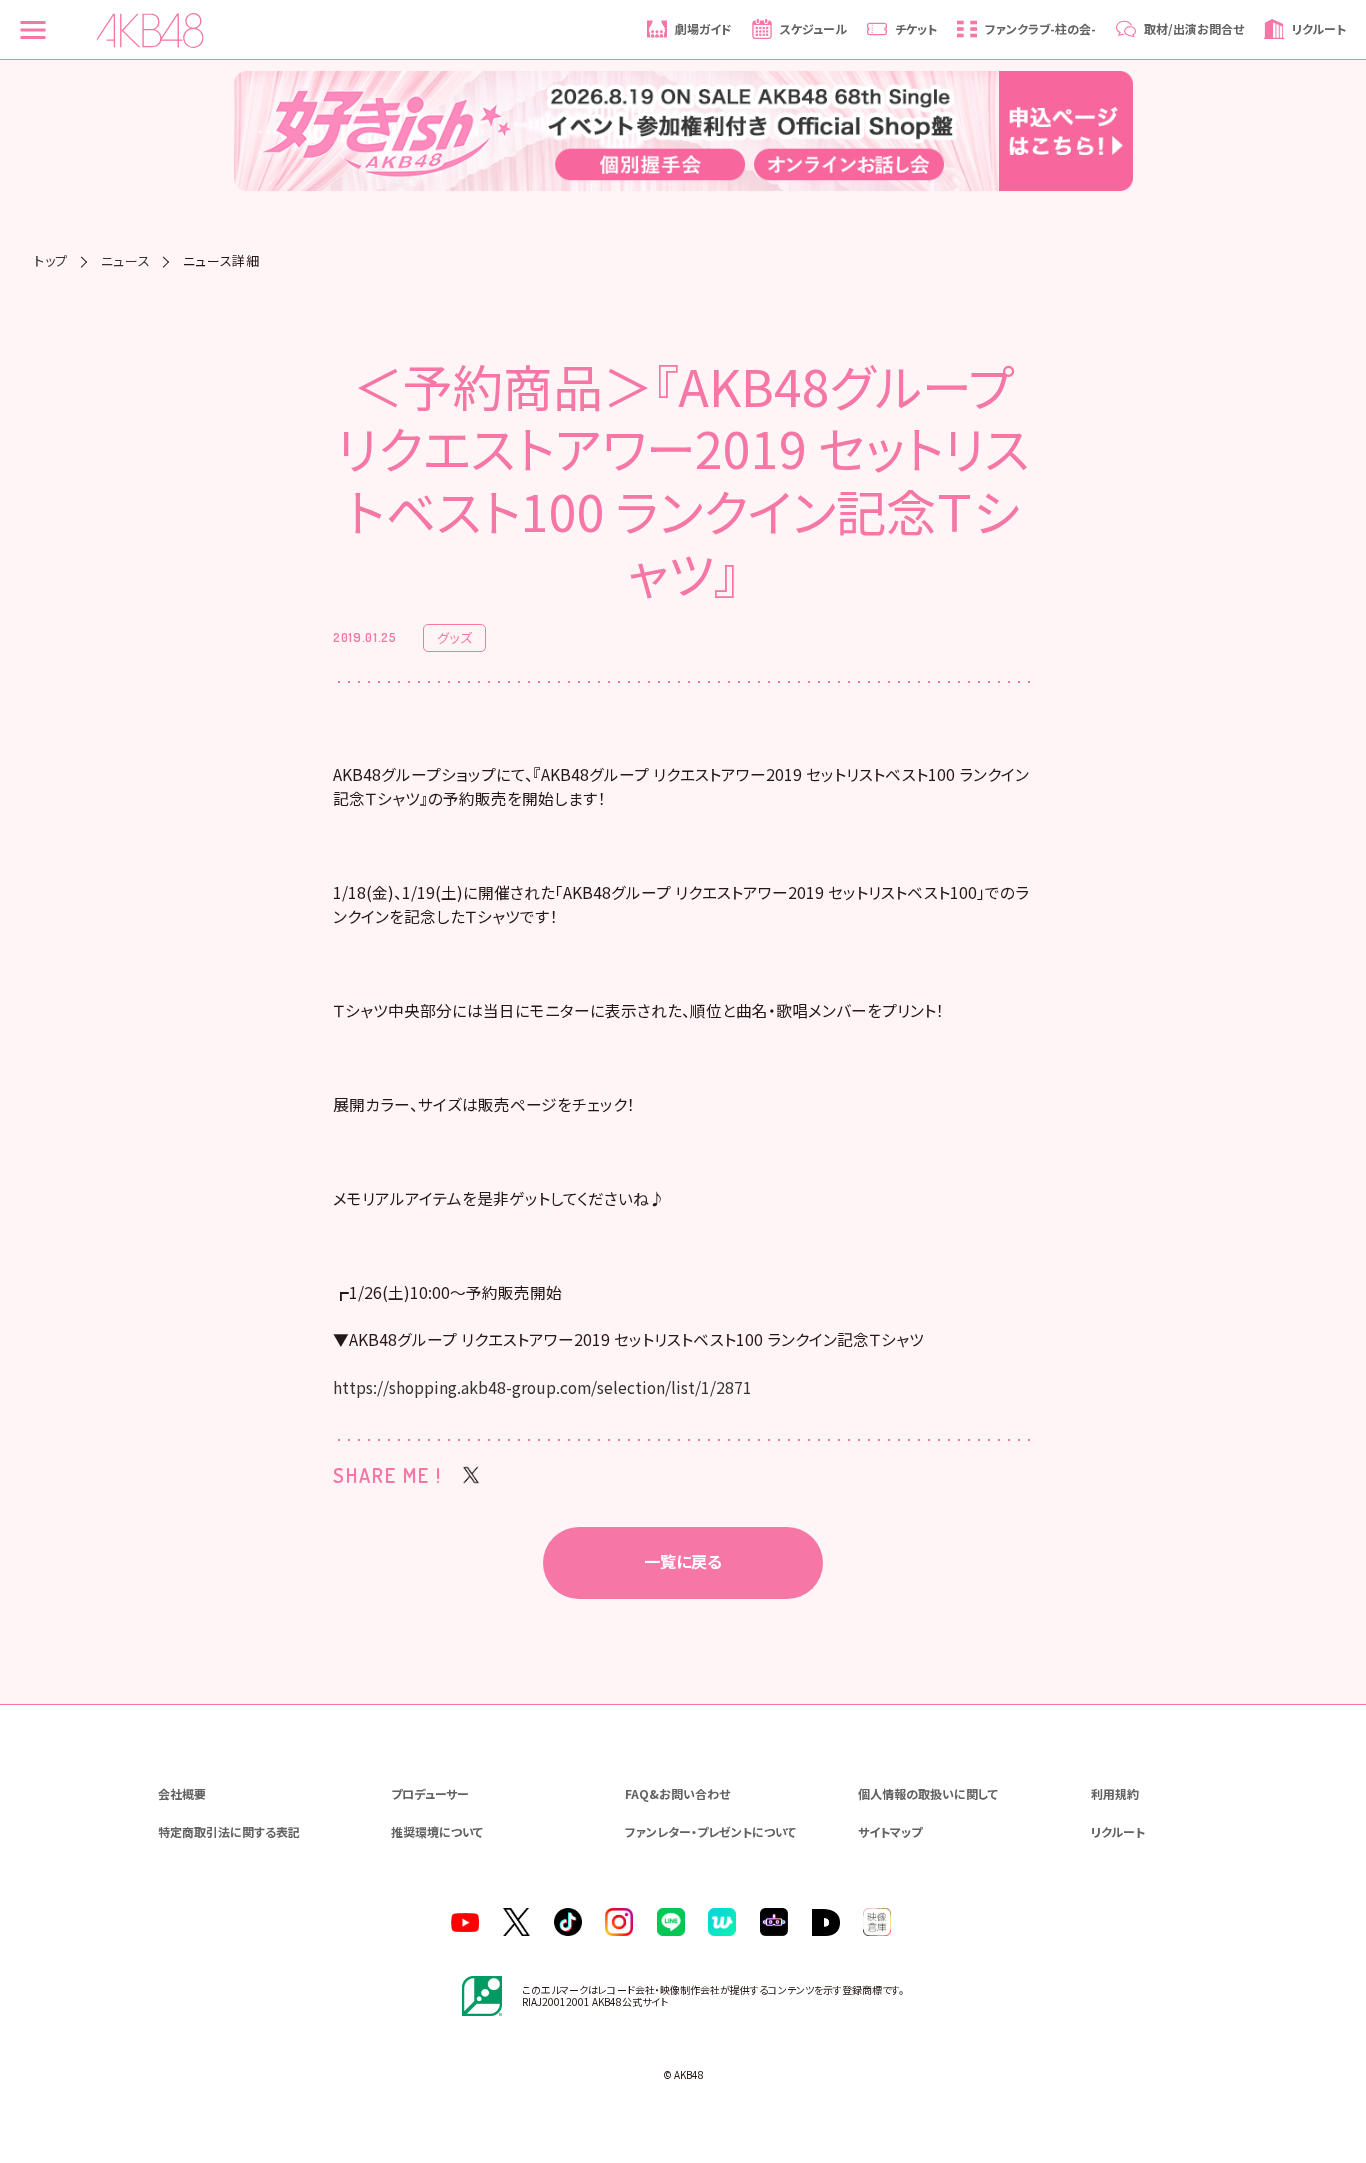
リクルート (1118, 1831)
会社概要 (182, 1793)
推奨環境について (437, 1831)
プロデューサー (430, 1793)
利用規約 (1115, 1793)
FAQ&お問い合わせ (677, 1793)
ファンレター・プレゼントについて (710, 1831)
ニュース (126, 260)
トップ (51, 260)
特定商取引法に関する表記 (229, 1831)
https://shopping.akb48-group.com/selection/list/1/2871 (542, 1387)
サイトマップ (890, 1831)
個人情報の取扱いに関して (928, 1793)
